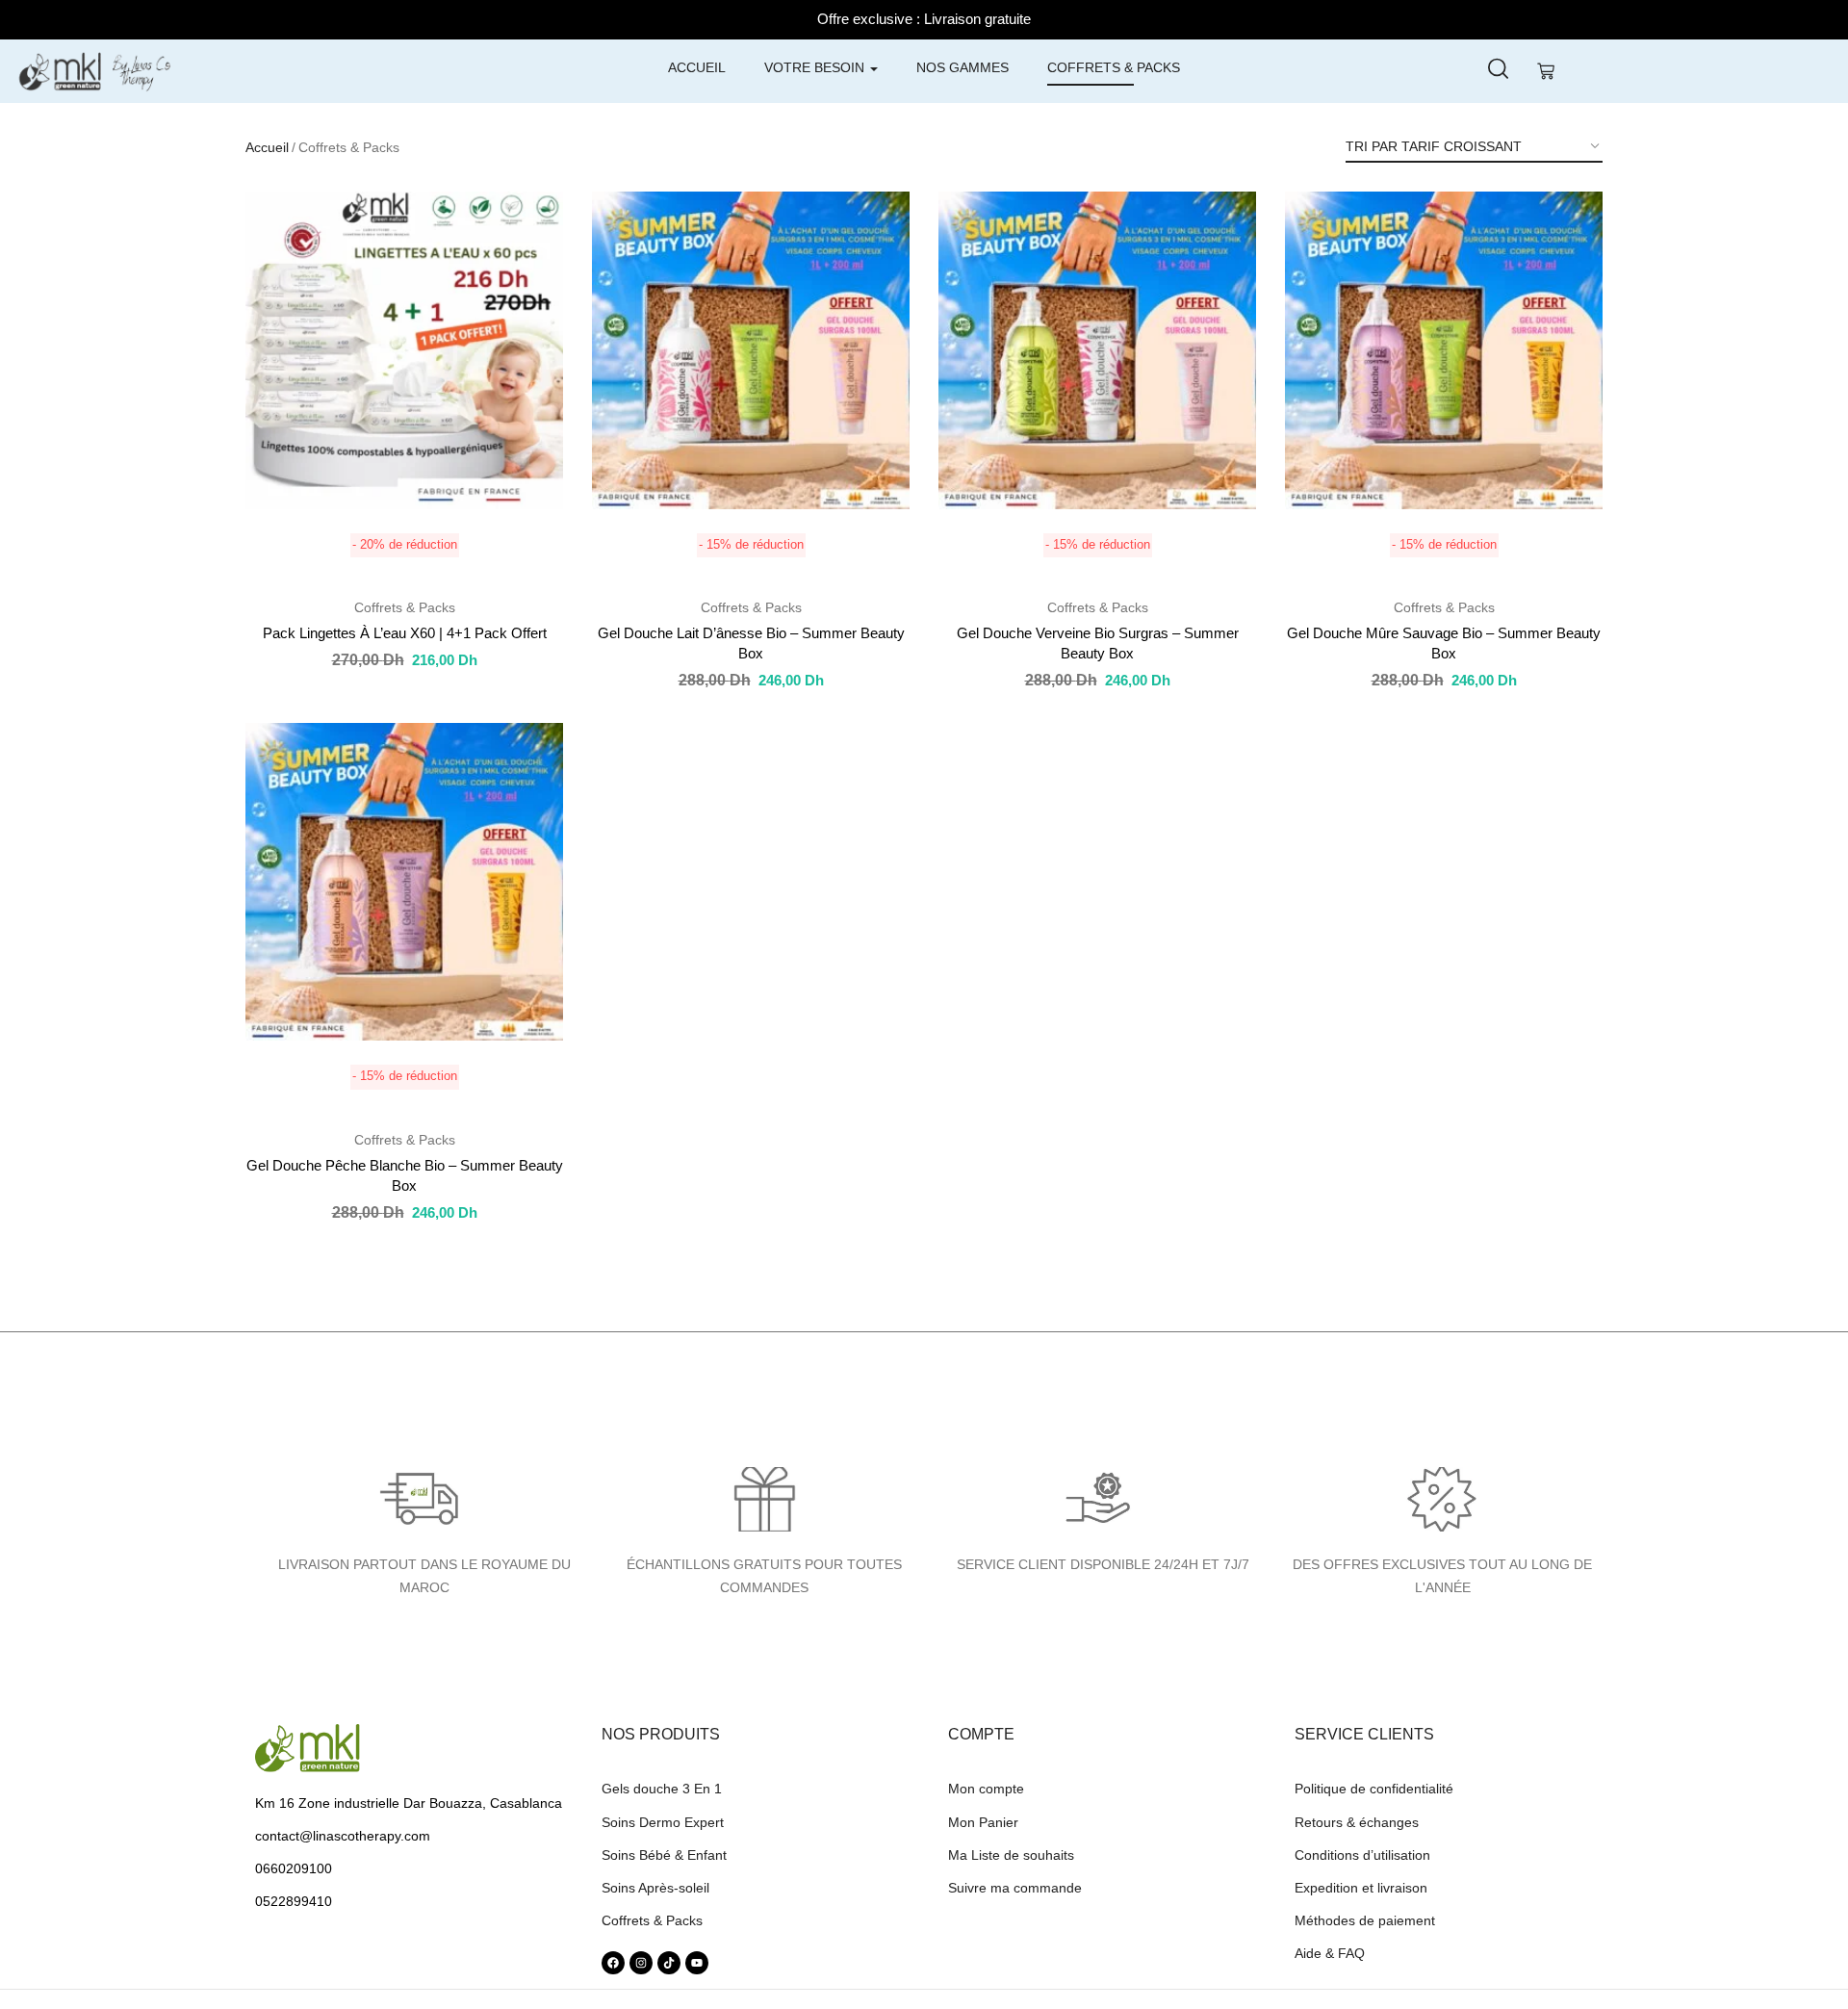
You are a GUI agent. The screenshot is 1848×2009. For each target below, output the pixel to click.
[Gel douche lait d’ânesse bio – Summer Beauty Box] (751, 350)
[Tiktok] (669, 1963)
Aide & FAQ (1330, 1953)
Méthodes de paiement (1365, 1920)
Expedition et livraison (1361, 1888)
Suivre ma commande (1015, 1888)
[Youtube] (697, 1963)
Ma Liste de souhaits (1011, 1855)
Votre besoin (816, 67)
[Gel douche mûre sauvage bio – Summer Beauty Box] (1444, 350)
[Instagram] (641, 1963)
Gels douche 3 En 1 (662, 1789)
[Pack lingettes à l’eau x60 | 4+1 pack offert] (404, 350)
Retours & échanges (1357, 1822)
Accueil (697, 67)
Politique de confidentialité (1374, 1789)
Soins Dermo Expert (663, 1822)
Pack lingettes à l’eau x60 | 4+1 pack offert (405, 633)
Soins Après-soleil (655, 1888)
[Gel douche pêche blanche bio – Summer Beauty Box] (404, 882)
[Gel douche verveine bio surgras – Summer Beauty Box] (1097, 350)
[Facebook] (613, 1963)
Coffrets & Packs (1114, 67)
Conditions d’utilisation (1362, 1855)
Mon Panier (983, 1822)
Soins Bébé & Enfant (664, 1855)
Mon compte (986, 1789)
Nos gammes (962, 67)
